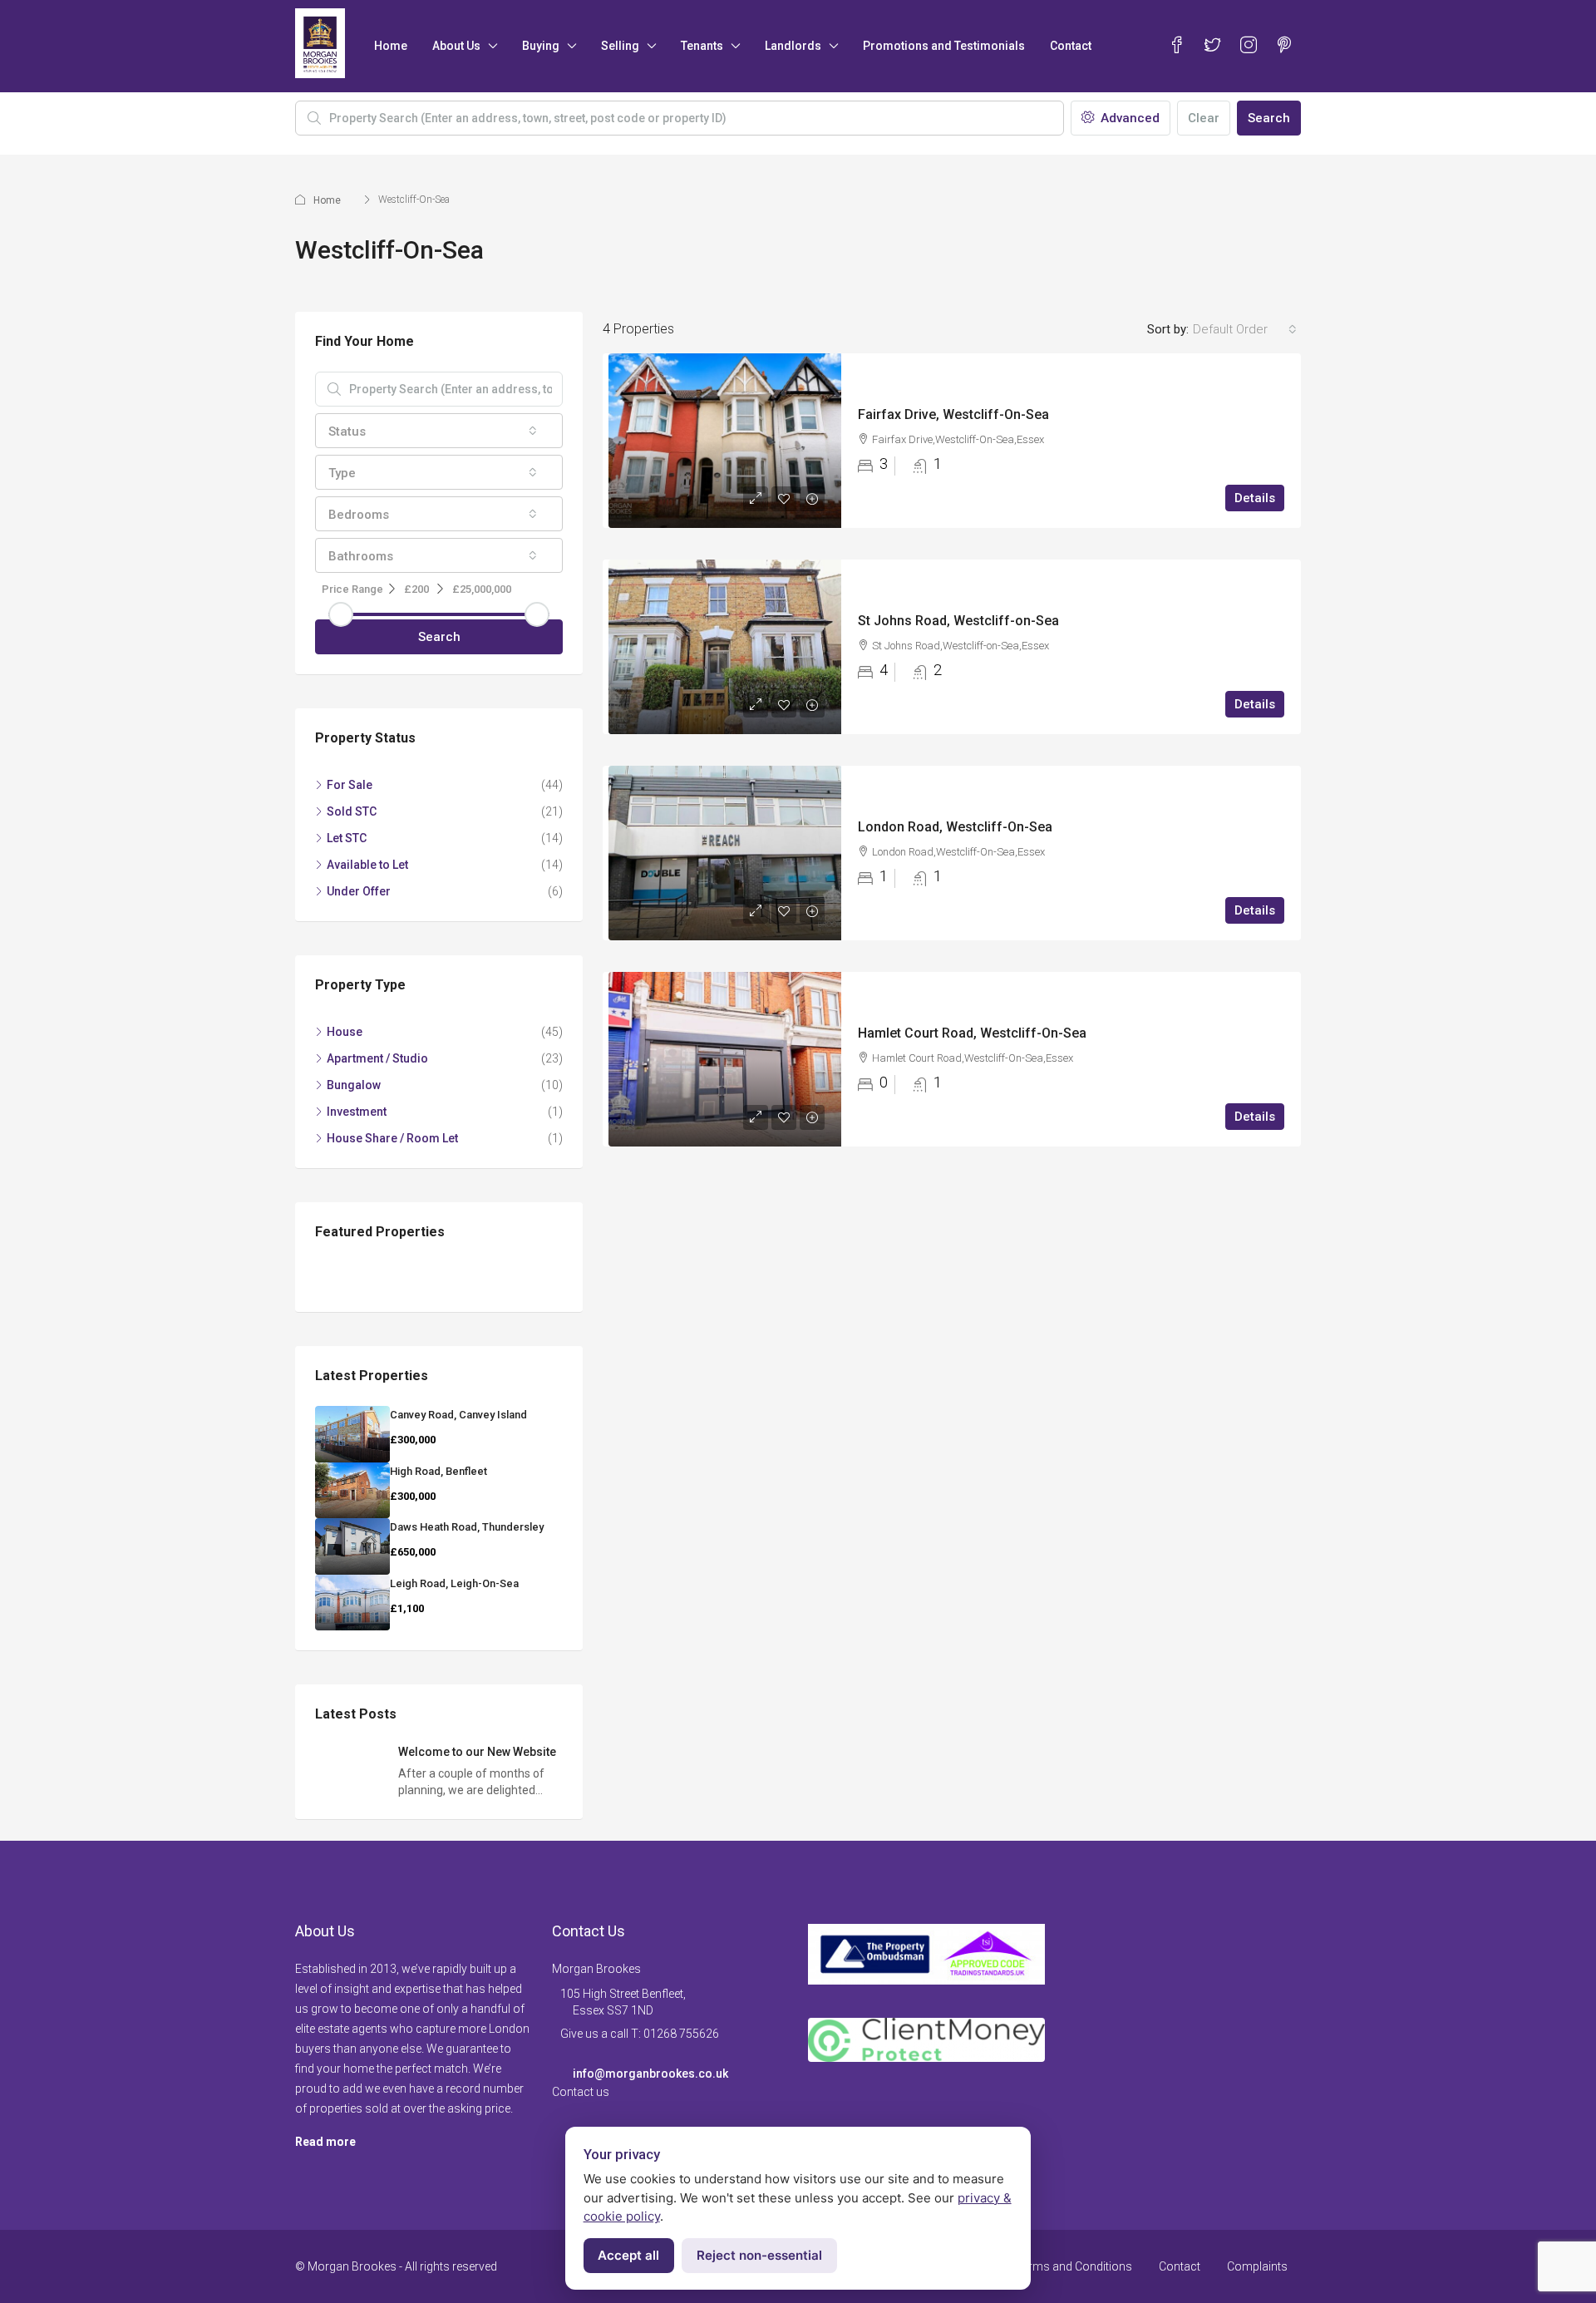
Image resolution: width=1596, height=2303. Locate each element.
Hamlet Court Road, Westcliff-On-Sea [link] (972, 1033)
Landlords (793, 46)
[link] (725, 441)
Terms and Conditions (1074, 2266)
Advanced (1128, 118)
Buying (541, 46)
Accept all (628, 2255)
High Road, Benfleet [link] (438, 1471)
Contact (1071, 46)
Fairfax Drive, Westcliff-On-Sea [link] (953, 414)
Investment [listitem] (357, 1112)
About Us (456, 46)
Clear (1204, 118)
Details (1255, 498)
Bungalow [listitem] (354, 1085)
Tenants (702, 46)
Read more (325, 2142)
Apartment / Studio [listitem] (377, 1058)
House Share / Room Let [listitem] (392, 1138)
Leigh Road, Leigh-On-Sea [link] (454, 1583)
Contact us (581, 2092)
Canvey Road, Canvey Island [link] (458, 1415)
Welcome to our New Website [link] (477, 1752)
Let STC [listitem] (347, 838)
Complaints (1257, 2266)
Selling (620, 46)
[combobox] (1245, 329)
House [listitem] (345, 1032)
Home (391, 46)
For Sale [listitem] (350, 785)
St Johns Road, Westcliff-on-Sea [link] (958, 621)
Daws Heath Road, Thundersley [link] (467, 1527)
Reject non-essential (759, 2255)
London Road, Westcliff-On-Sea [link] (955, 827)
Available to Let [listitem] (367, 865)
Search (1269, 118)
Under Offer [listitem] (359, 891)
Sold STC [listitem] (352, 811)
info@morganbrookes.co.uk (650, 2074)
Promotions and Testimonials (944, 46)
